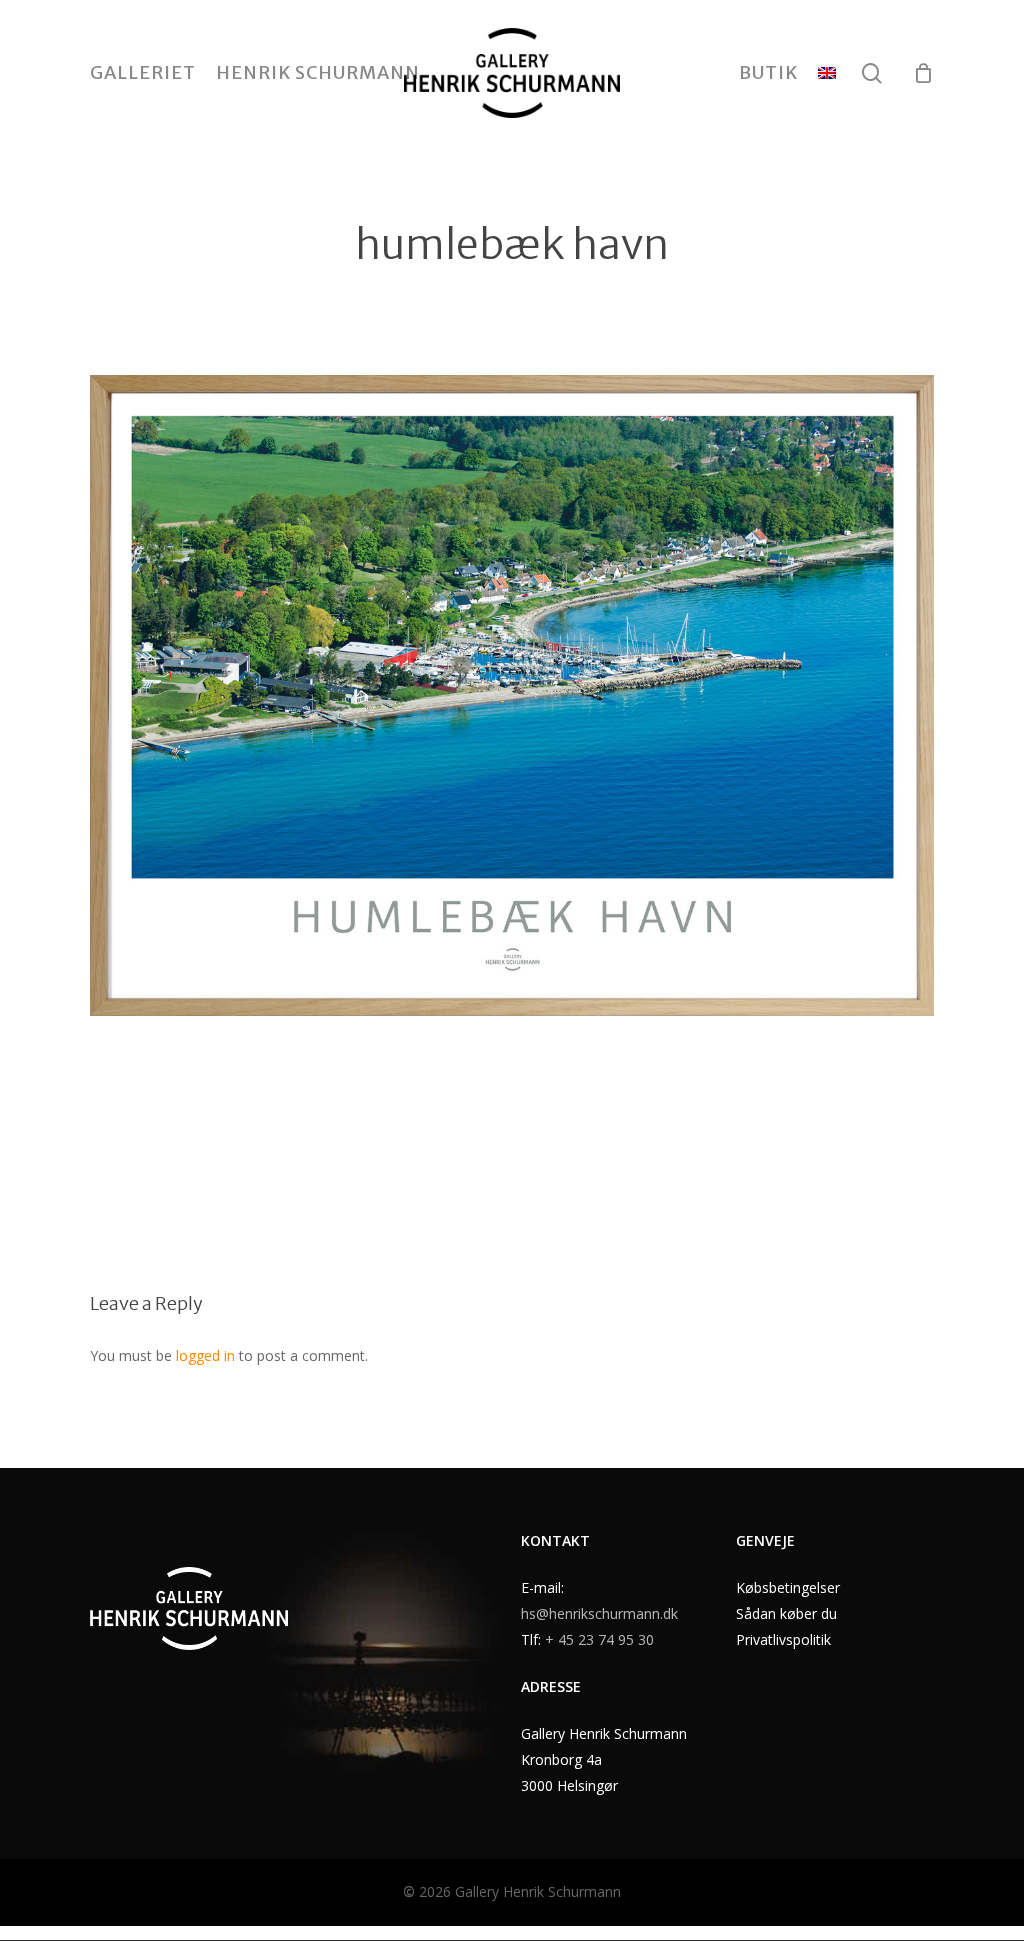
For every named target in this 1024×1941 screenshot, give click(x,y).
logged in (205, 1355)
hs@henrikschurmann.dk (599, 1613)
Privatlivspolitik (783, 1639)
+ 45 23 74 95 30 (599, 1639)
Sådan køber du (786, 1613)
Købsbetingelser (788, 1587)
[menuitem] (827, 73)
